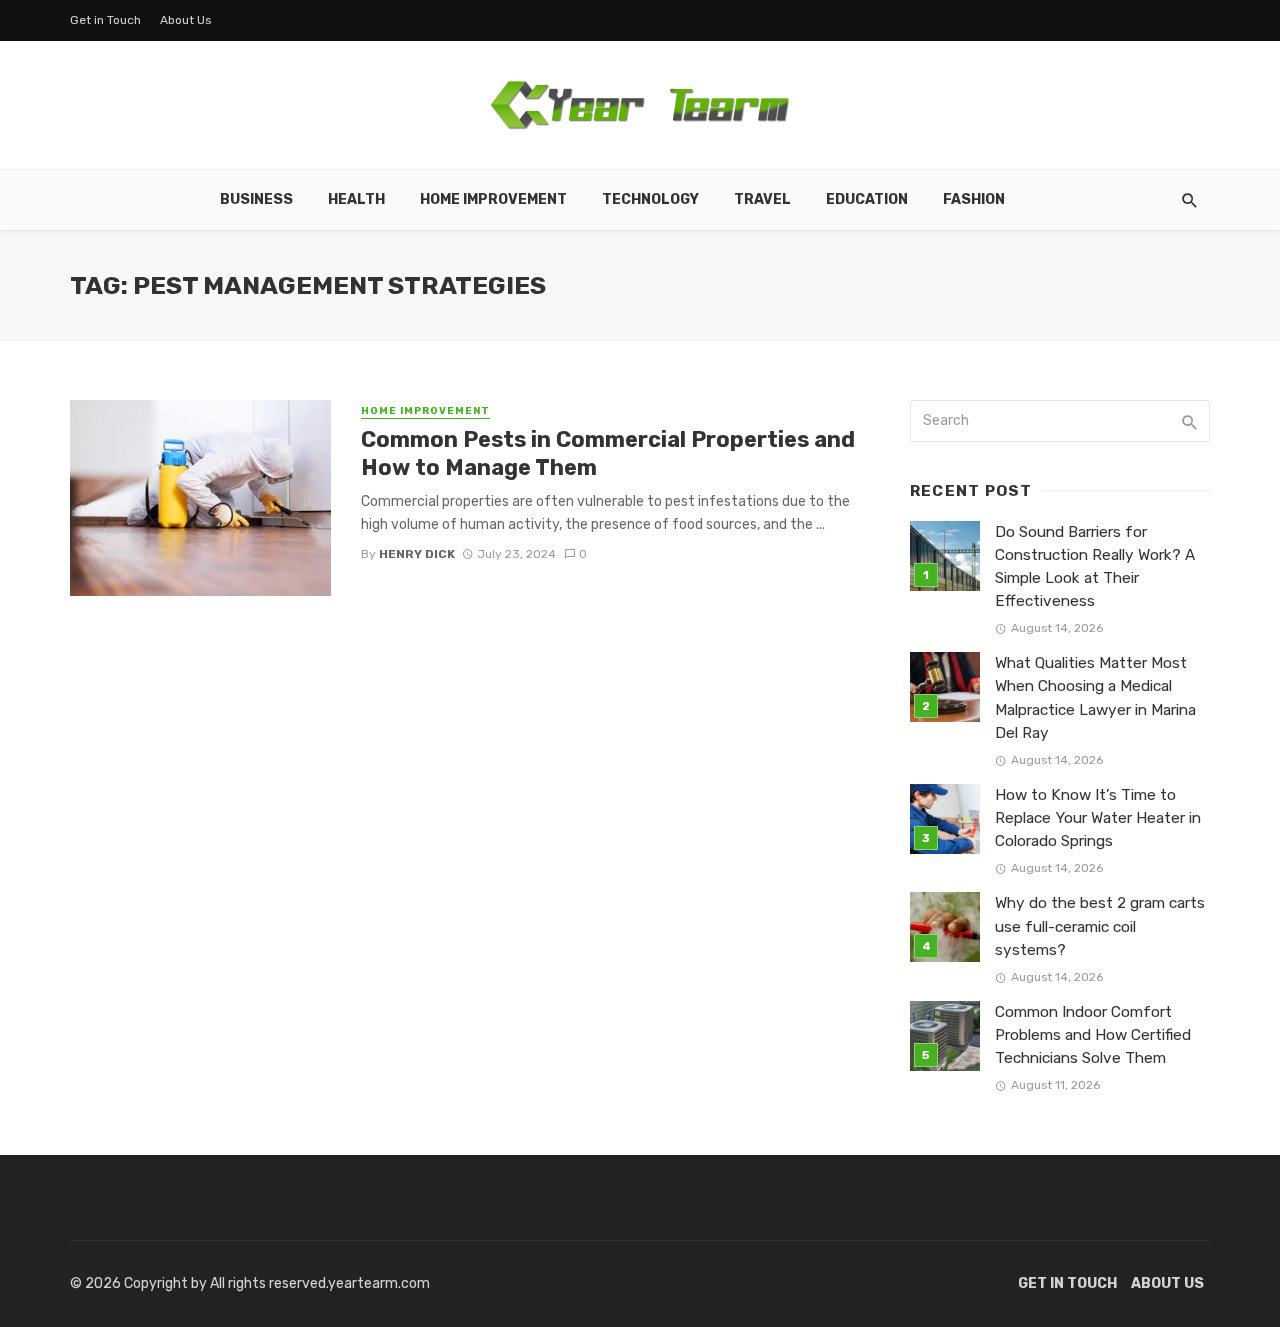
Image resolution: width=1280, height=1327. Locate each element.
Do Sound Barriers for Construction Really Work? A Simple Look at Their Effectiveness (1095, 566)
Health (356, 199)
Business (256, 199)
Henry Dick (417, 554)
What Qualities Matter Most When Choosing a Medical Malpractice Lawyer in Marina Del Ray (1095, 697)
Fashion (974, 199)
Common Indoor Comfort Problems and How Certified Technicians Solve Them (1093, 1035)
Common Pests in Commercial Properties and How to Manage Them (608, 453)
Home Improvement (493, 199)
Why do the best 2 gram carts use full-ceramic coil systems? (1100, 926)
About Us (186, 20)
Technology (650, 199)
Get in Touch (105, 20)
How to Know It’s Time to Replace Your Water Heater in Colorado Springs (1098, 818)
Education (867, 199)
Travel (762, 199)
